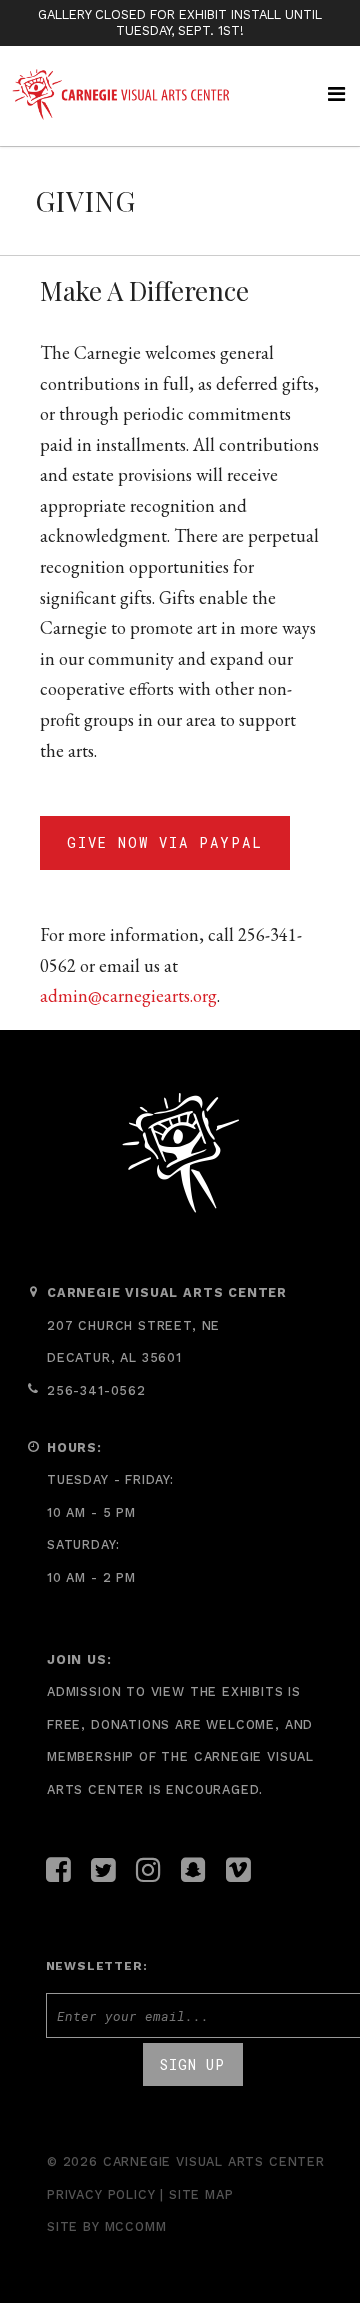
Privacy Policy (101, 2194)
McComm (136, 2226)
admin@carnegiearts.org (128, 995)
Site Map (201, 2194)
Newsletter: (97, 1966)
